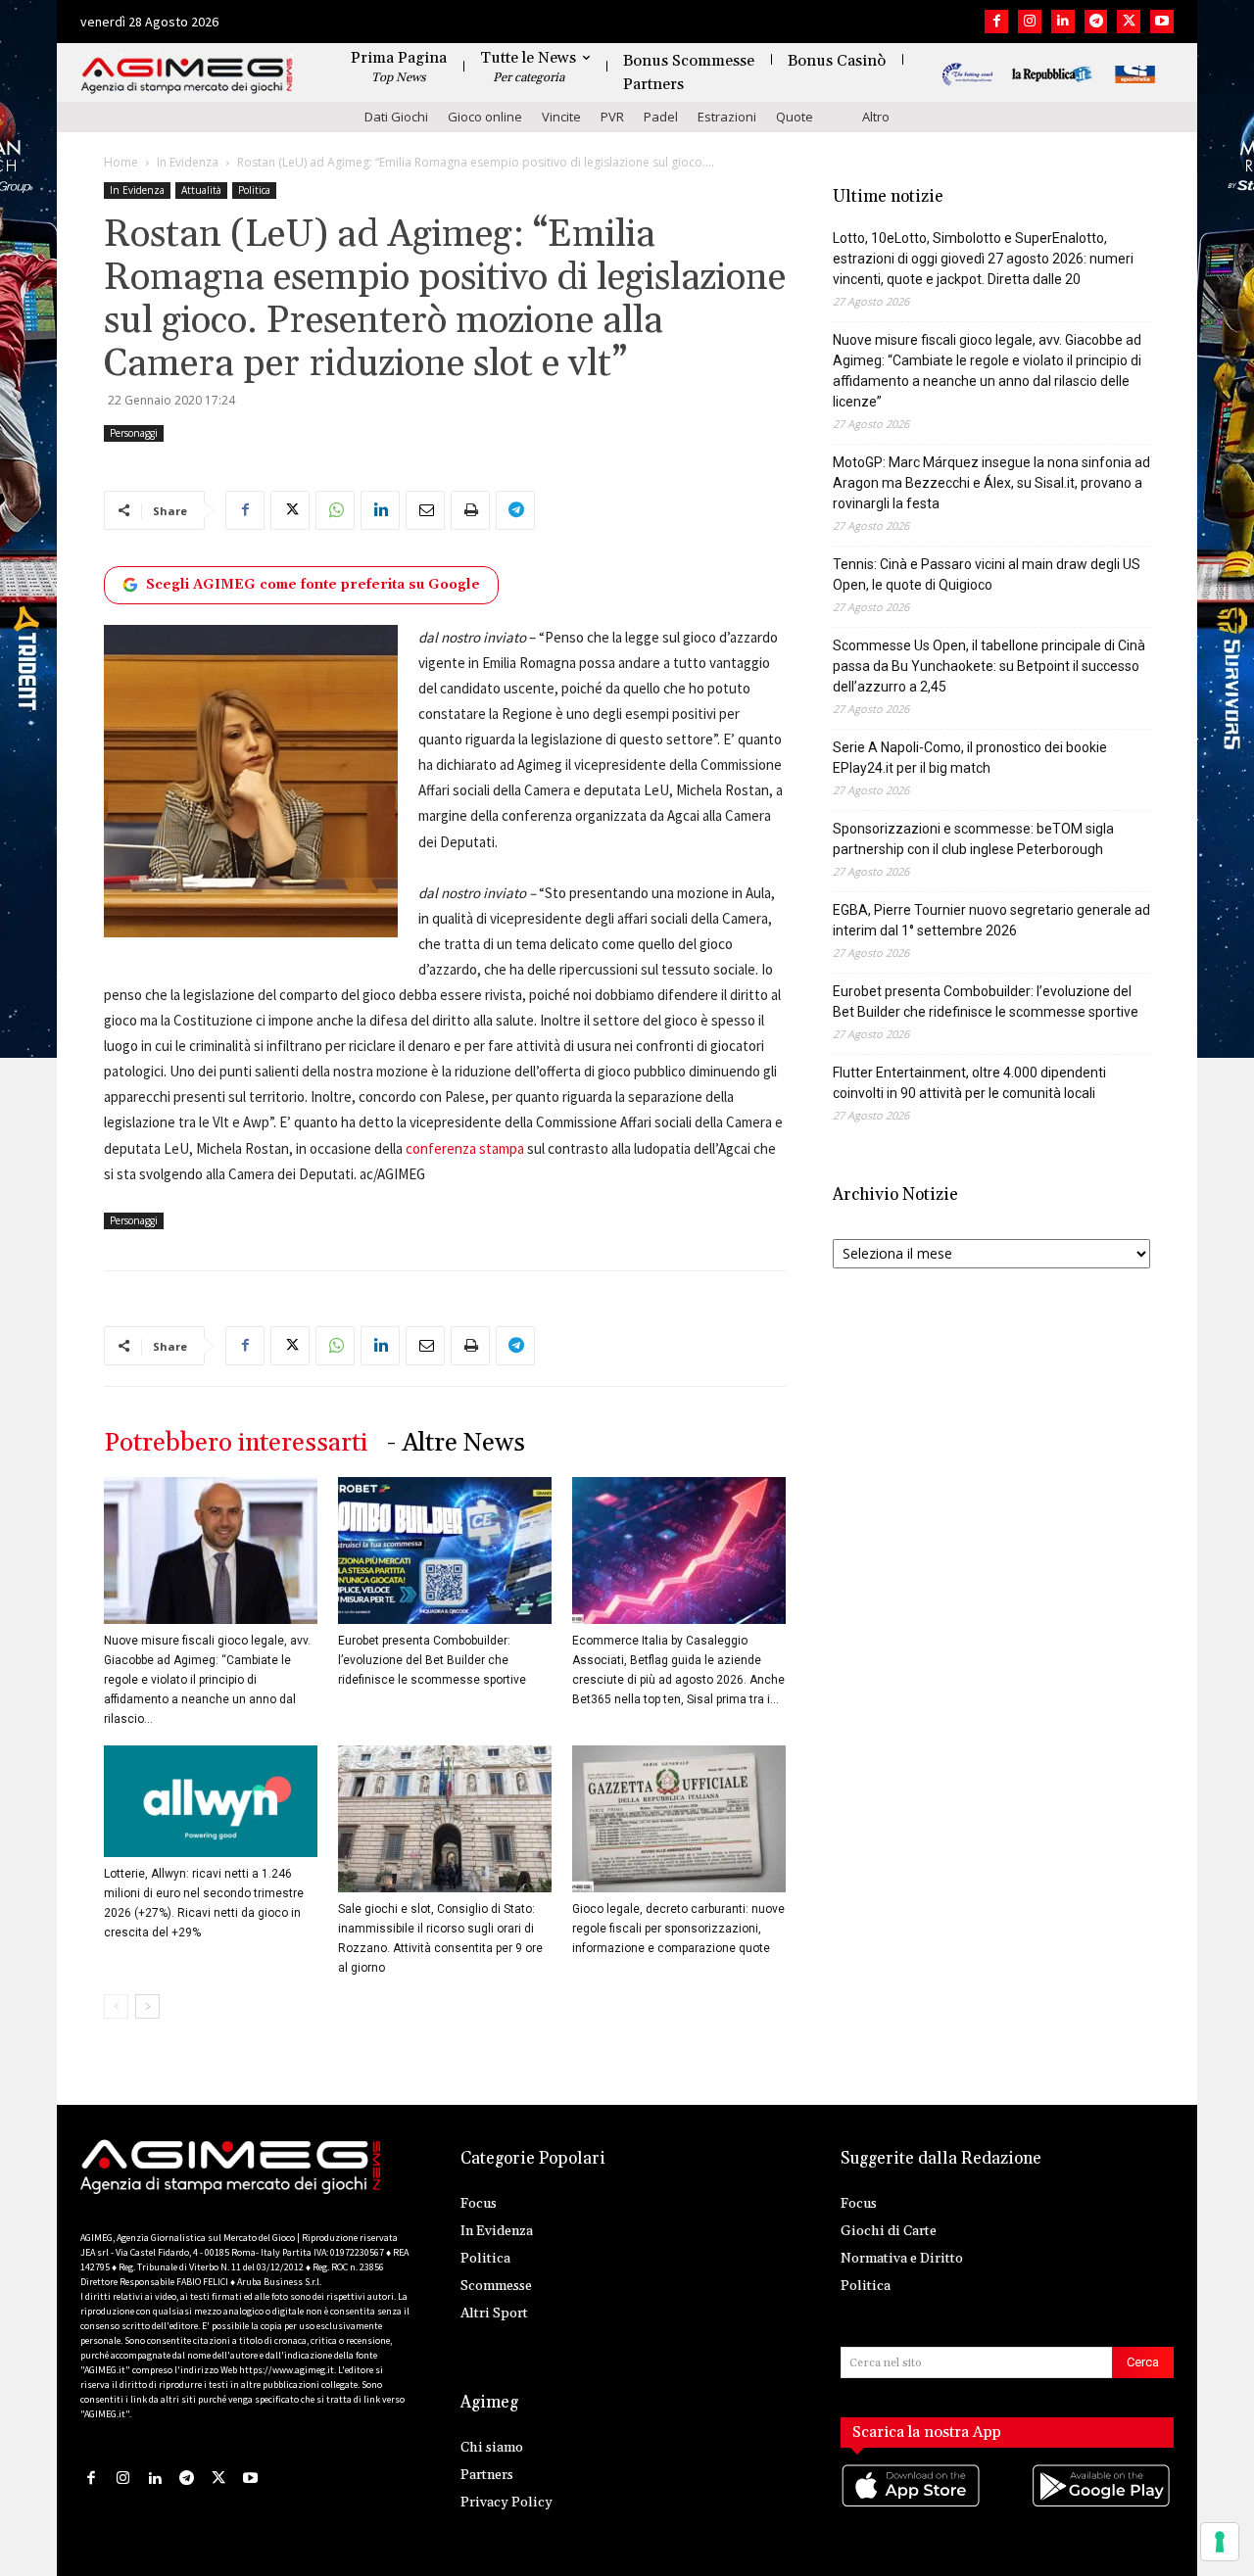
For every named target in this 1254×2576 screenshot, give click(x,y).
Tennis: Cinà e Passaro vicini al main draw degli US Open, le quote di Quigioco (987, 574)
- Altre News (456, 1443)
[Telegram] (1096, 22)
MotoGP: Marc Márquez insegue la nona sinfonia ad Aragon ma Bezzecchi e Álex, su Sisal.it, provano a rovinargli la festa (991, 483)
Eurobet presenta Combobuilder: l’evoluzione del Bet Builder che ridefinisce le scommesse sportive (432, 1660)
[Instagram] (1030, 22)
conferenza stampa (465, 1148)
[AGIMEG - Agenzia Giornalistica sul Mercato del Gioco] (187, 76)
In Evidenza (188, 162)
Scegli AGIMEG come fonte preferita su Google (313, 585)
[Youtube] (1162, 22)
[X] (1129, 22)
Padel (661, 117)
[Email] (425, 510)
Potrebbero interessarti (236, 1443)
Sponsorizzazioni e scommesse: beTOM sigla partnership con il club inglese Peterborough (973, 839)
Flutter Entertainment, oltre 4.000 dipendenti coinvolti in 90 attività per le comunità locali (969, 1083)
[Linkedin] (1063, 22)
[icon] (912, 2505)
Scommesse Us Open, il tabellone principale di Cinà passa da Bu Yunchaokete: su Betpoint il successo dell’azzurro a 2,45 (989, 666)
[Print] (470, 510)
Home (121, 162)
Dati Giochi (396, 117)
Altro (876, 117)
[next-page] (147, 2006)
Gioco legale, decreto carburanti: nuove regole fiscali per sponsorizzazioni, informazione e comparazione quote (678, 1929)
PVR (612, 117)
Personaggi (134, 433)
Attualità (201, 190)
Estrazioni (727, 117)
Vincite (561, 117)
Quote (795, 117)
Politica (254, 190)
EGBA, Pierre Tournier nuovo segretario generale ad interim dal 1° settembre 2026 (991, 920)
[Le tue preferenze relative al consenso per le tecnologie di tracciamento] (1220, 2542)
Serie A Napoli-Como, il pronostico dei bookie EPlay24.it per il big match (970, 758)
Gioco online (485, 117)
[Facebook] (996, 22)
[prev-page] (116, 2006)
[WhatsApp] (335, 510)
